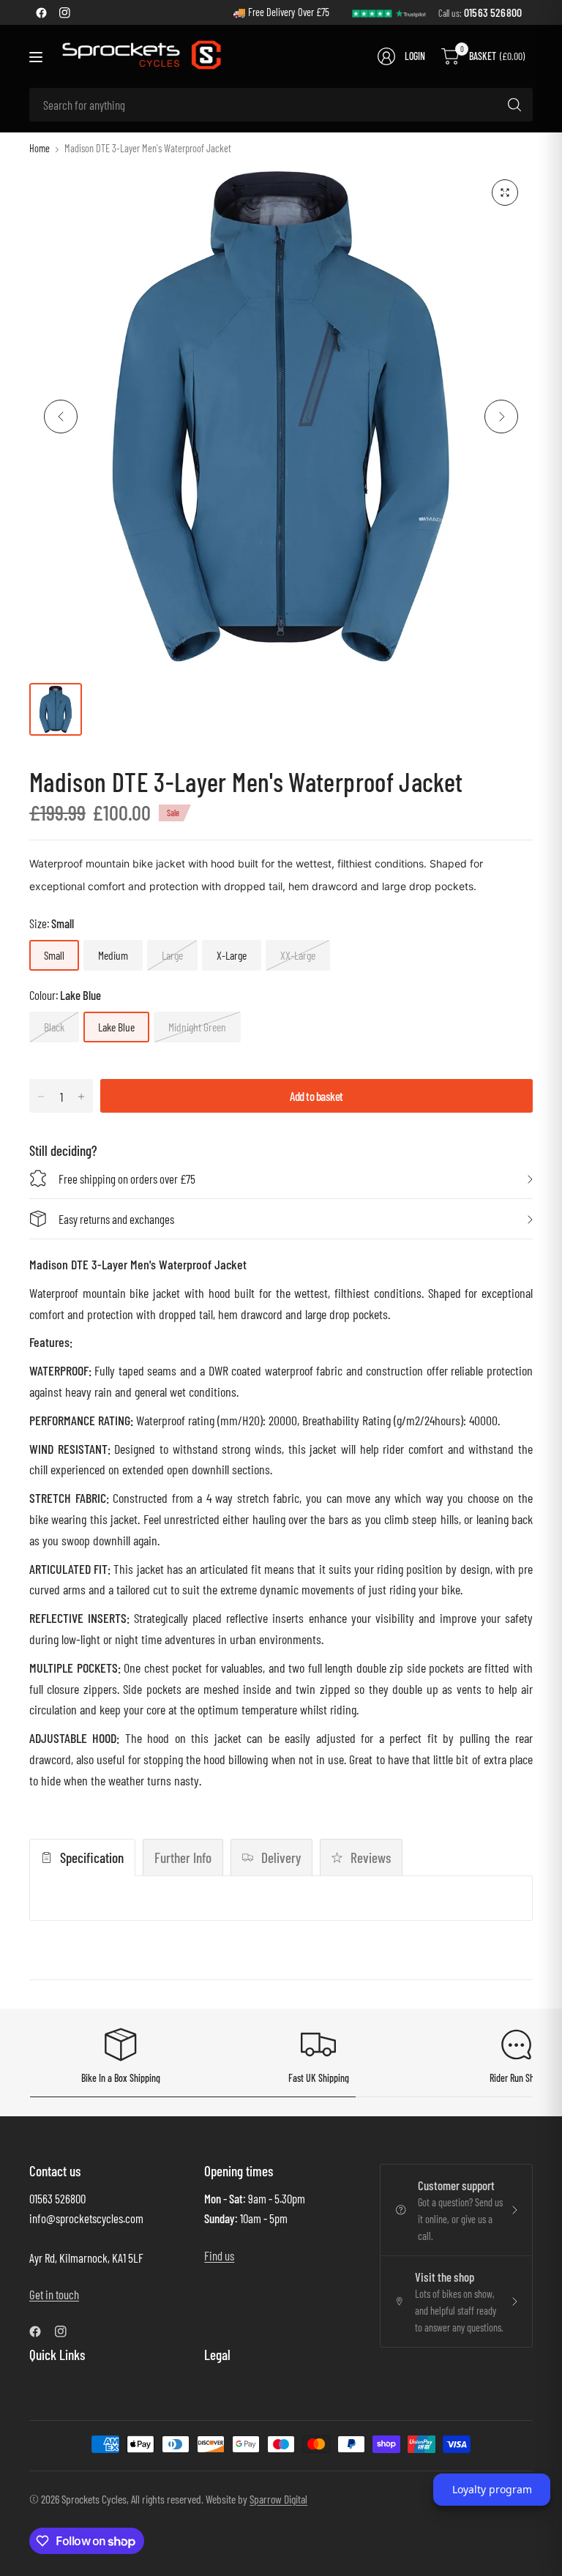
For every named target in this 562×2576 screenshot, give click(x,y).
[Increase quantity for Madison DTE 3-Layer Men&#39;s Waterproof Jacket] (81, 1097)
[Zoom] (505, 193)
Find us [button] (219, 2255)
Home (40, 149)
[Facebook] (41, 12)
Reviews (371, 1858)
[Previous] (61, 417)
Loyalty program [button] (492, 2489)
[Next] (501, 417)
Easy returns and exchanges (116, 1219)
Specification (92, 1858)
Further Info (183, 1858)
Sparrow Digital (278, 2499)
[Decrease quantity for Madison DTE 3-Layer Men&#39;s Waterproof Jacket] (41, 1097)
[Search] (514, 105)
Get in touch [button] (54, 2294)
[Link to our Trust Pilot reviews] (389, 12)
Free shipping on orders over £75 (127, 1179)
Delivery (281, 1858)
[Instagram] (64, 12)
